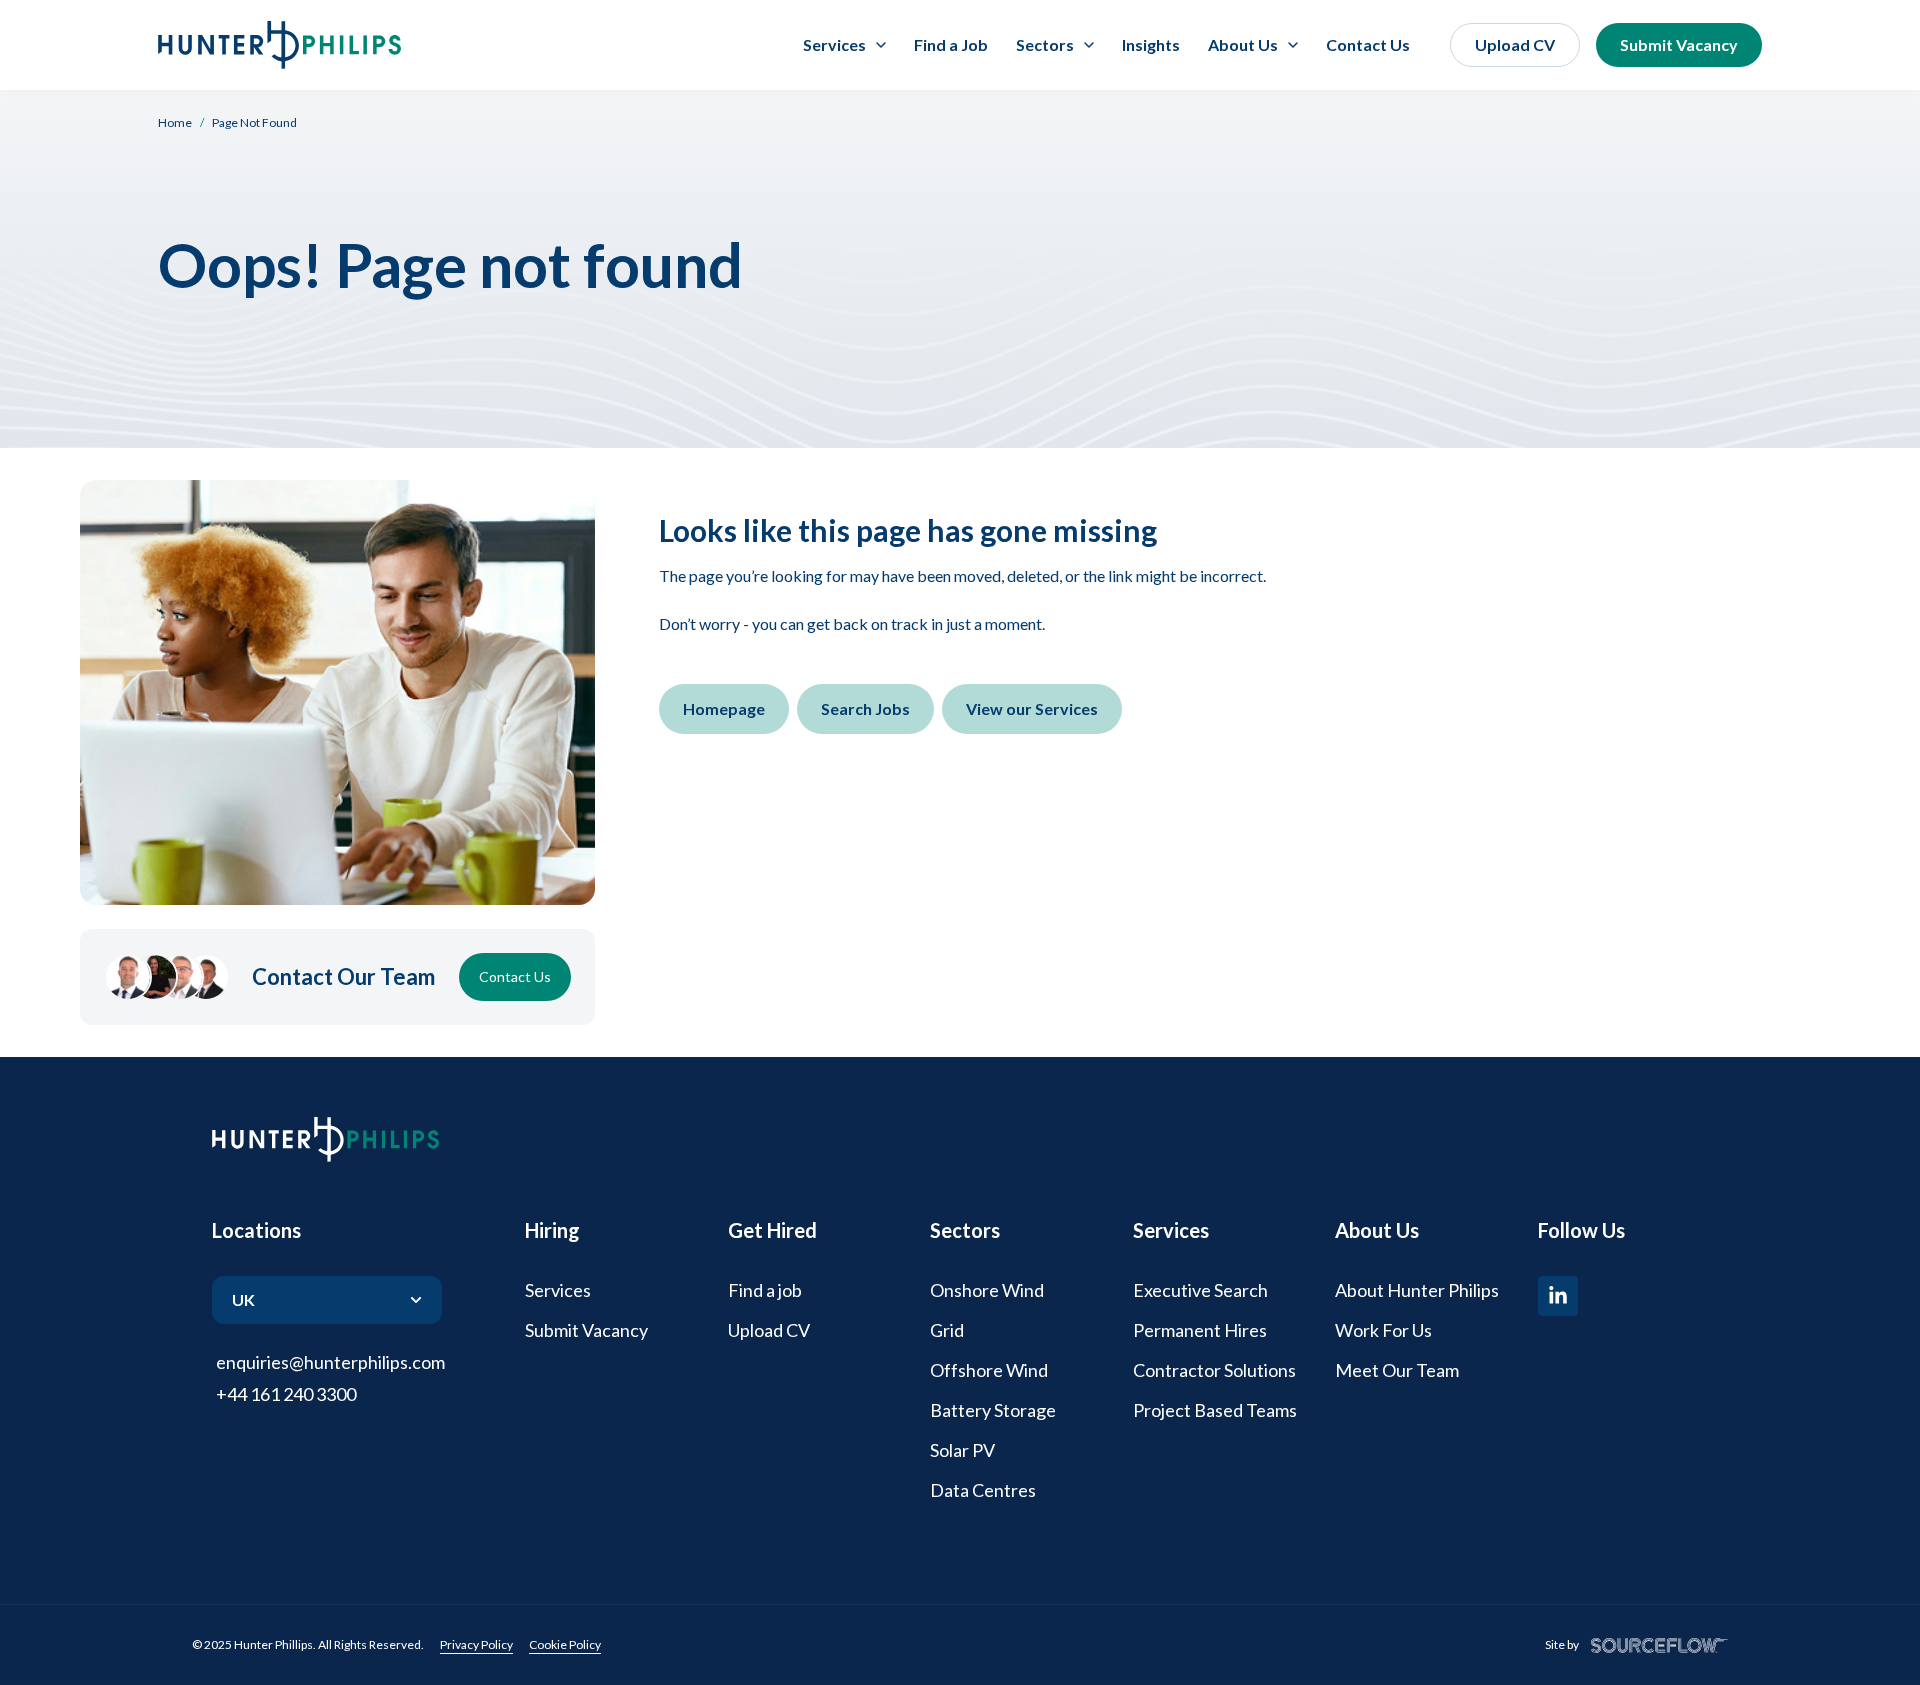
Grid (947, 1330)
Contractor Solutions (1214, 1370)
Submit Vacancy (1679, 44)
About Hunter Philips (1417, 1290)
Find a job (765, 1290)
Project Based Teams (1215, 1410)
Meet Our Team (1397, 1370)
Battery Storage (993, 1410)
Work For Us (1383, 1330)
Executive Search (1200, 1290)
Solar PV (962, 1450)
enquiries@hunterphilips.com (330, 1362)
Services (558, 1290)
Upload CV (1515, 44)
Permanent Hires (1200, 1330)
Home (175, 122)
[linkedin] (1558, 1296)
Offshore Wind (989, 1370)
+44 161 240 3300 (286, 1394)
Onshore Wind (987, 1290)
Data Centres (983, 1490)
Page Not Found (254, 122)
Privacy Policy (476, 1644)
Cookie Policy (565, 1644)
